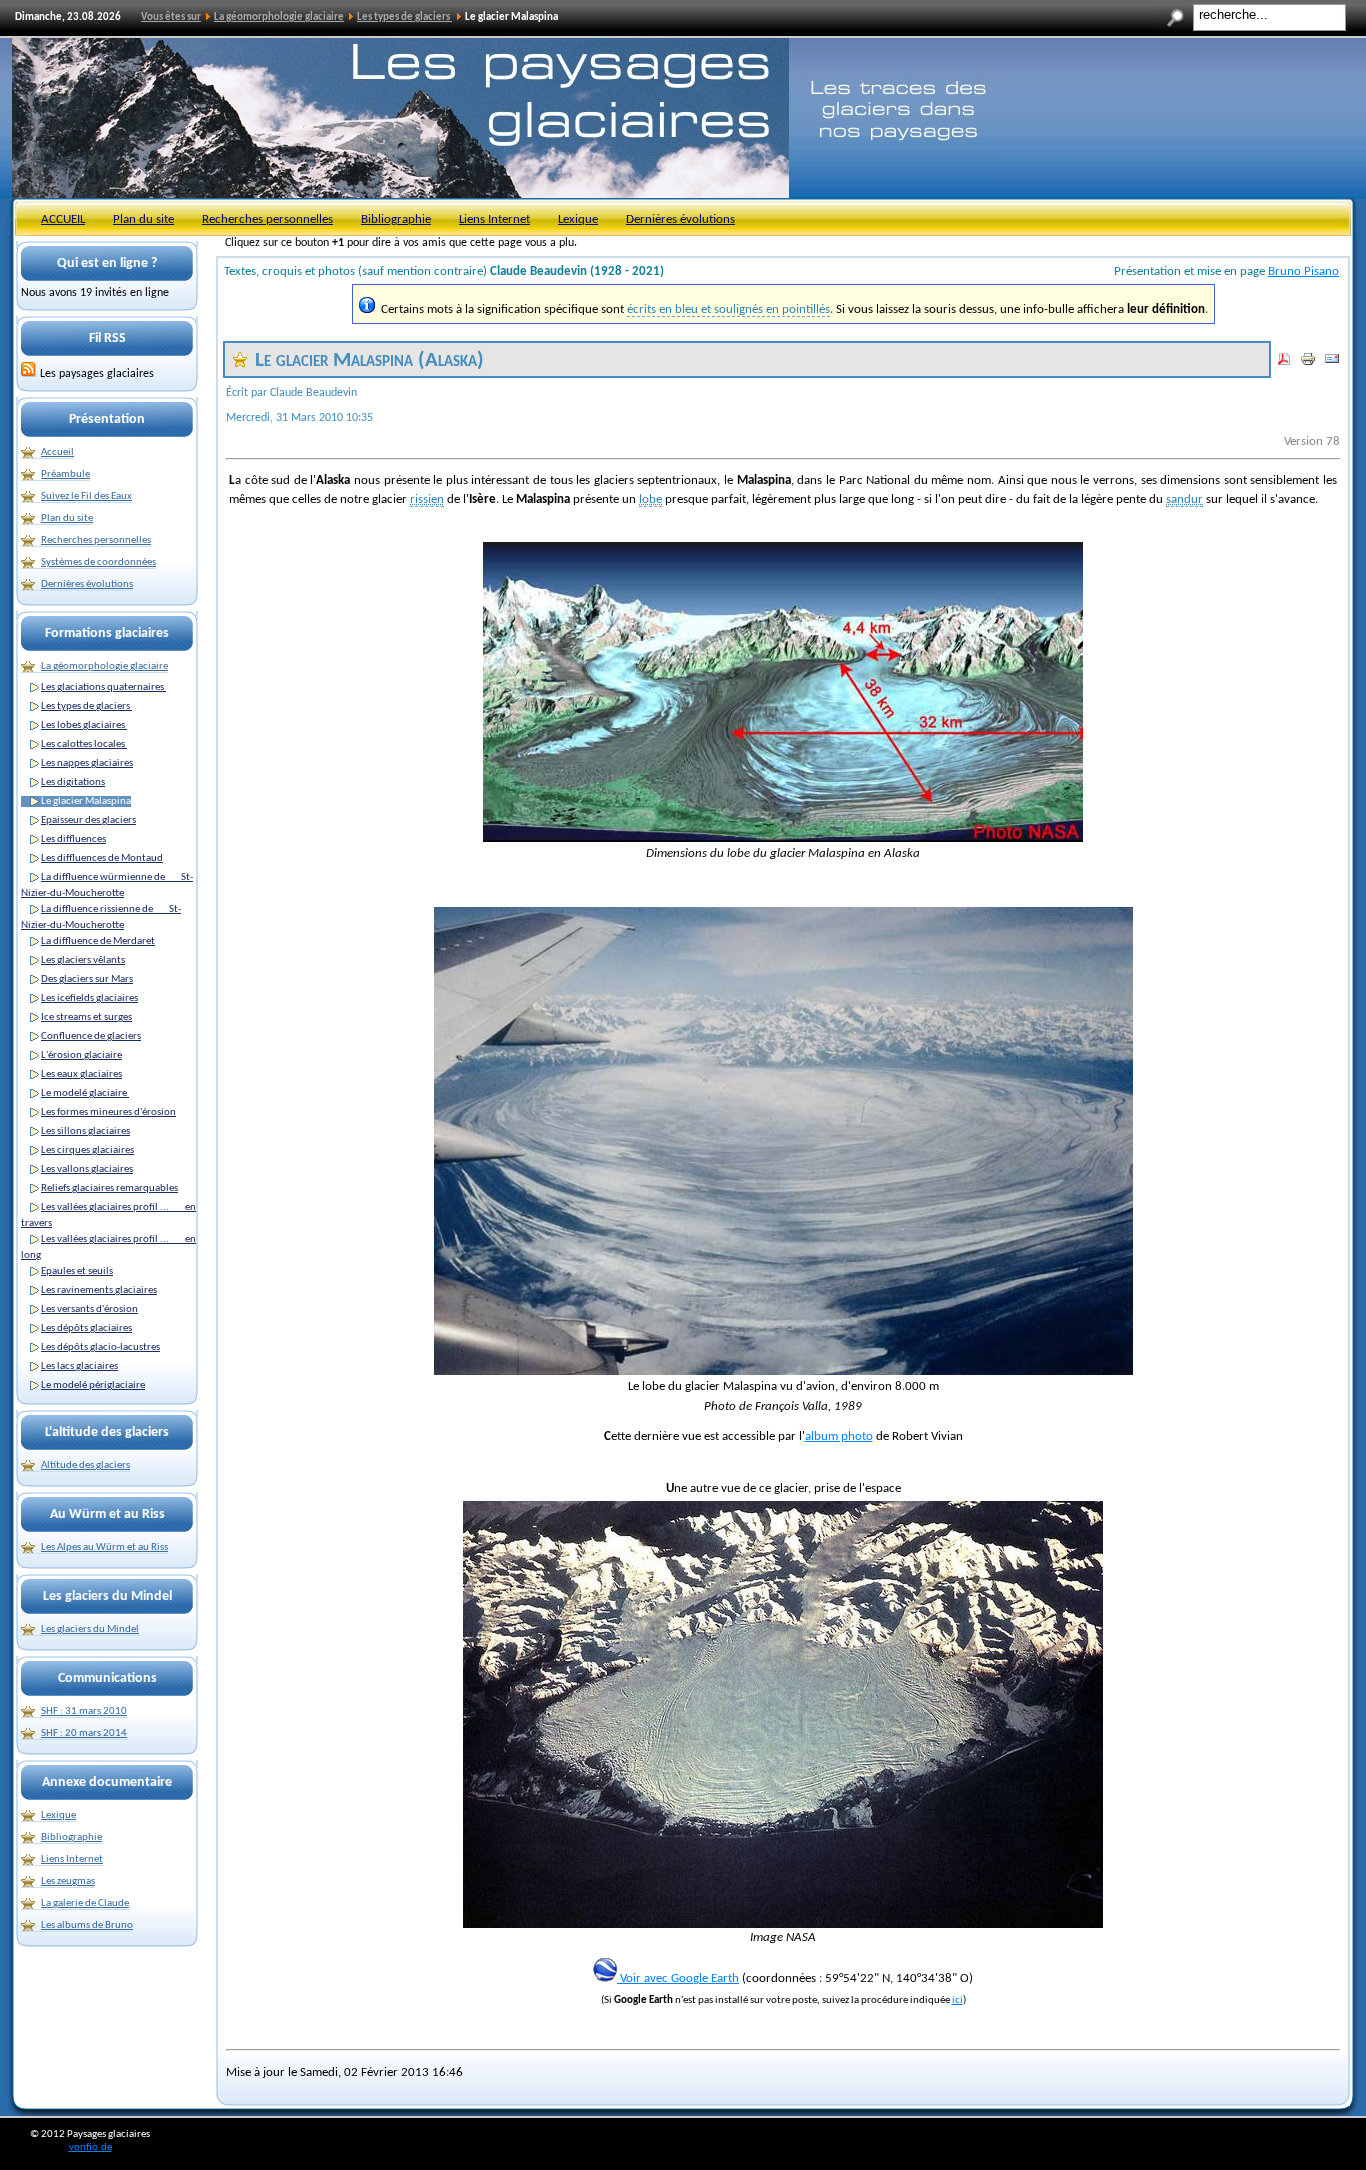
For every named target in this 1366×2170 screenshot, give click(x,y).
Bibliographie (396, 219)
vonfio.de (90, 2147)
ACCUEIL (63, 219)
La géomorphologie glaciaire (279, 17)
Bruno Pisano (1303, 271)
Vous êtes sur (171, 17)
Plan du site (143, 219)
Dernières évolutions (680, 219)
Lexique (578, 219)
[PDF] (1284, 363)
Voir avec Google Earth (678, 1978)
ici (957, 2000)
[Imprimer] (1308, 363)
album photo (839, 1436)
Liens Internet (494, 219)
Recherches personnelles (267, 219)
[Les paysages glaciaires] (29, 374)
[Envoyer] (1332, 363)
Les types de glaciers (404, 17)
